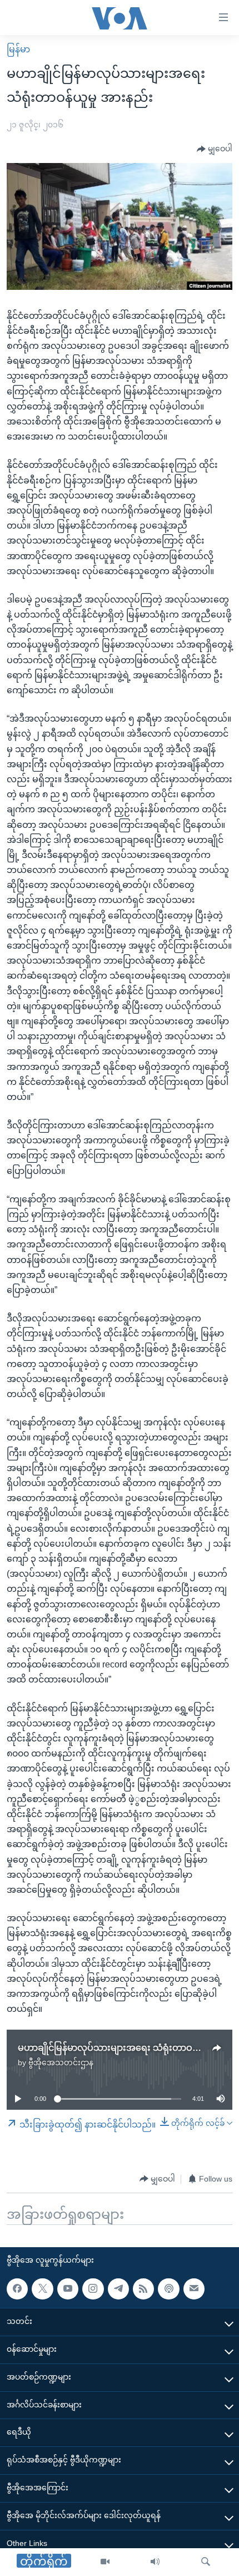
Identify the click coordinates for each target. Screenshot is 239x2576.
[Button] (215, 149)
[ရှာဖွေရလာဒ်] (206, 2562)
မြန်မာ (18, 49)
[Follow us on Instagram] (93, 2289)
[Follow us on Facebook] (17, 2289)
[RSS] (143, 2289)
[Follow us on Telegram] (118, 2289)
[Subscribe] (194, 2289)
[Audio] (155, 2562)
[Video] (105, 2562)
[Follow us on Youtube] (68, 2289)
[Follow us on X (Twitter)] (42, 2289)
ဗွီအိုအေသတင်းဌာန (61, 2062)
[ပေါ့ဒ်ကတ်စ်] (168, 2289)
